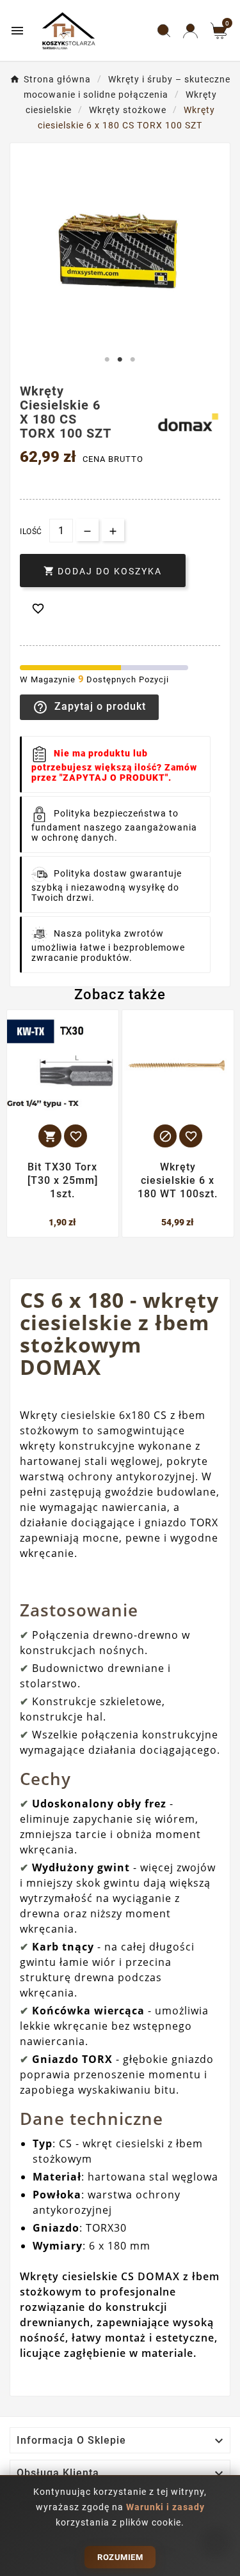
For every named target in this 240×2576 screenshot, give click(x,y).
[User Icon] (190, 31)
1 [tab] (108, 360)
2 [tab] (120, 360)
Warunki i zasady (165, 2507)
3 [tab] (133, 360)
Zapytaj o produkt (89, 707)
